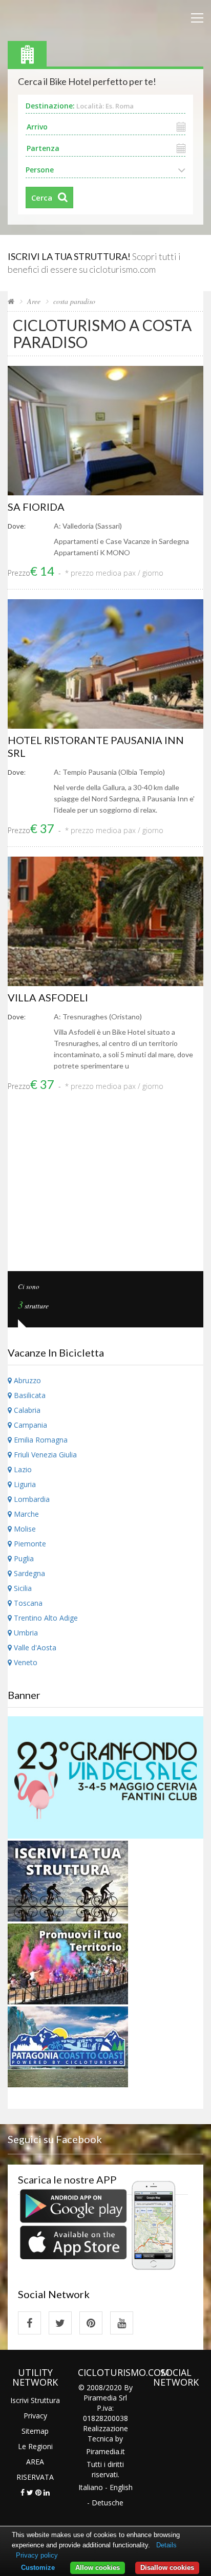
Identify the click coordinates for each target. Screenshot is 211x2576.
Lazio (22, 1469)
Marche (25, 1514)
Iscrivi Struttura (35, 2400)
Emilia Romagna (40, 1440)
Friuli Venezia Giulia (44, 1455)
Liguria (24, 1484)
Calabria (26, 1410)
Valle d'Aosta (34, 1647)
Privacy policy (37, 2555)
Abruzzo (26, 1380)
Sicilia (22, 1588)
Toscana (27, 1603)
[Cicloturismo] (29, 2323)
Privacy (35, 2416)
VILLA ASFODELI (48, 997)
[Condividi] (23, 2492)
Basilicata (29, 1395)
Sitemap (35, 2431)
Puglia (23, 1558)
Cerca (42, 198)
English (121, 2487)
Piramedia (103, 2451)
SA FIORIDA (36, 507)
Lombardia (31, 1499)
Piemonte (29, 1544)
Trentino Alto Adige (45, 1618)
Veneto (25, 1662)
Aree (34, 301)
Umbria (25, 1633)
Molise (24, 1529)
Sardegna (28, 1573)
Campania (29, 1425)
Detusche (108, 2503)
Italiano (91, 2487)
